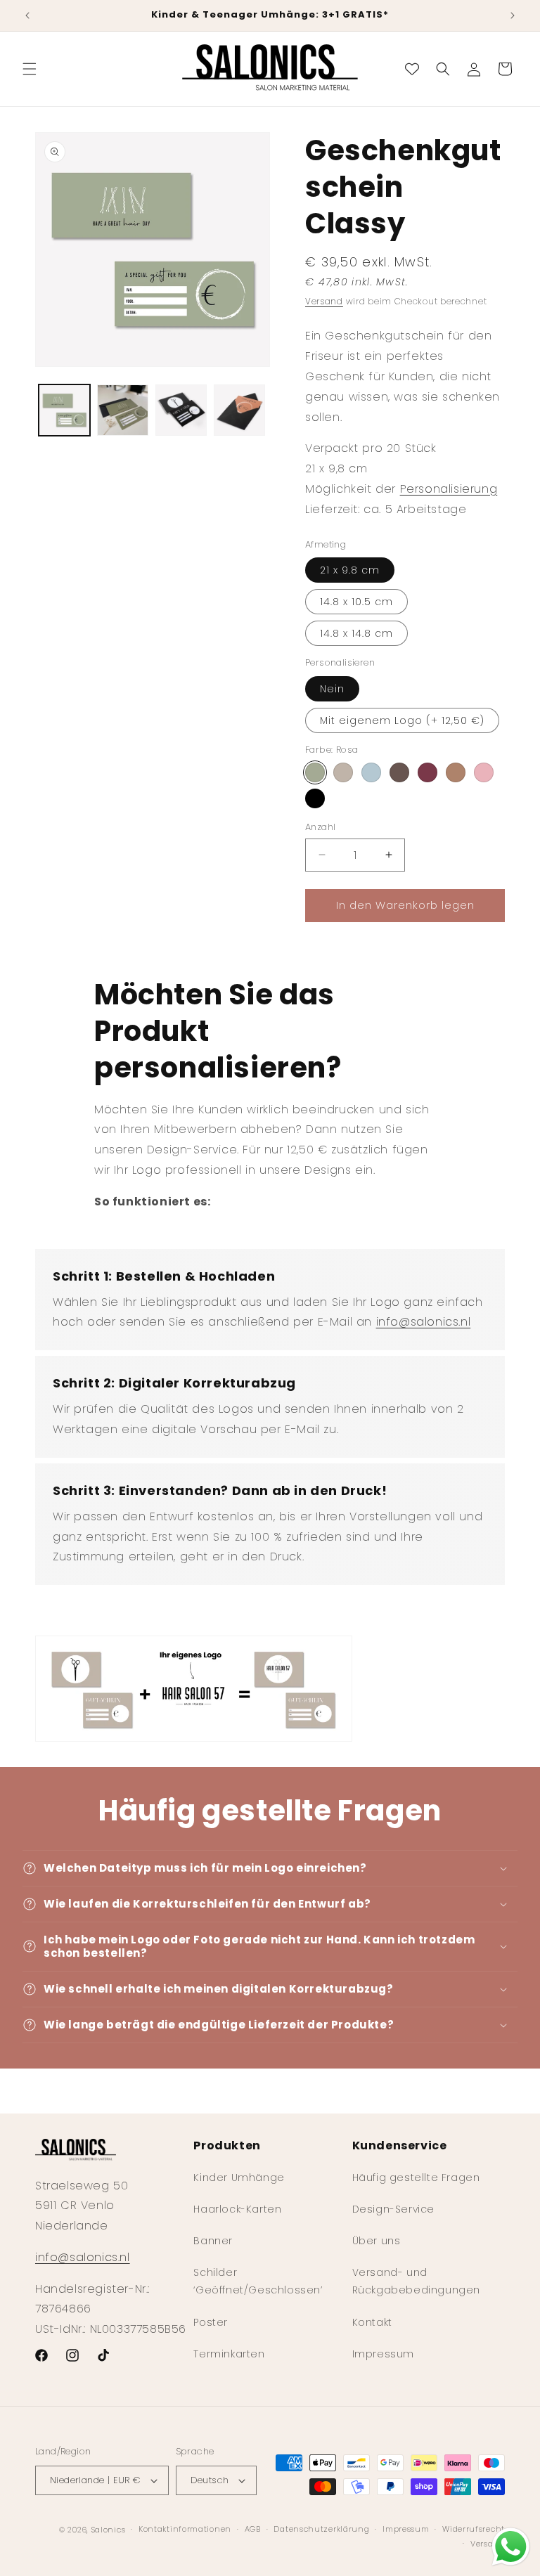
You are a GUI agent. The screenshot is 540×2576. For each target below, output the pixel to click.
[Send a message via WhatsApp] (511, 2547)
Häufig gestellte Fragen (416, 2177)
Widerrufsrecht (474, 2529)
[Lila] (456, 772)
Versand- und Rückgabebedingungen (416, 2281)
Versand (324, 301)
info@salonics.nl (424, 1322)
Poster (211, 2322)
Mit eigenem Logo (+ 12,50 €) (402, 720)
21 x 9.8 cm (350, 570)
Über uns (377, 2241)
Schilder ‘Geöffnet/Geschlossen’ (258, 2281)
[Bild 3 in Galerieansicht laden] (181, 410)
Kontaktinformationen (185, 2529)
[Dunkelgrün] (399, 772)
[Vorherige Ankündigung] (27, 15)
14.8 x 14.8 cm (356, 633)
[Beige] (343, 772)
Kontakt (372, 2322)
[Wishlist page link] (412, 69)
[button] (30, 69)
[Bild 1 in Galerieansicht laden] (64, 410)
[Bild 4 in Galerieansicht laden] (239, 410)
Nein (332, 689)
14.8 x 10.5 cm (356, 602)
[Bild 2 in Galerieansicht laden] (123, 410)
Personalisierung (449, 489)
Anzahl (320, 827)
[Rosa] (315, 772)
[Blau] (371, 772)
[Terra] (484, 772)
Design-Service (393, 2209)
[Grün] (427, 772)
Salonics (109, 2530)
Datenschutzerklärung (321, 2529)
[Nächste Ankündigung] (513, 15)
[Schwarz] (315, 798)
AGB (253, 2529)
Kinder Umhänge (239, 2177)
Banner (213, 2241)
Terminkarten (229, 2354)
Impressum (383, 2354)
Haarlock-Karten (237, 2209)
